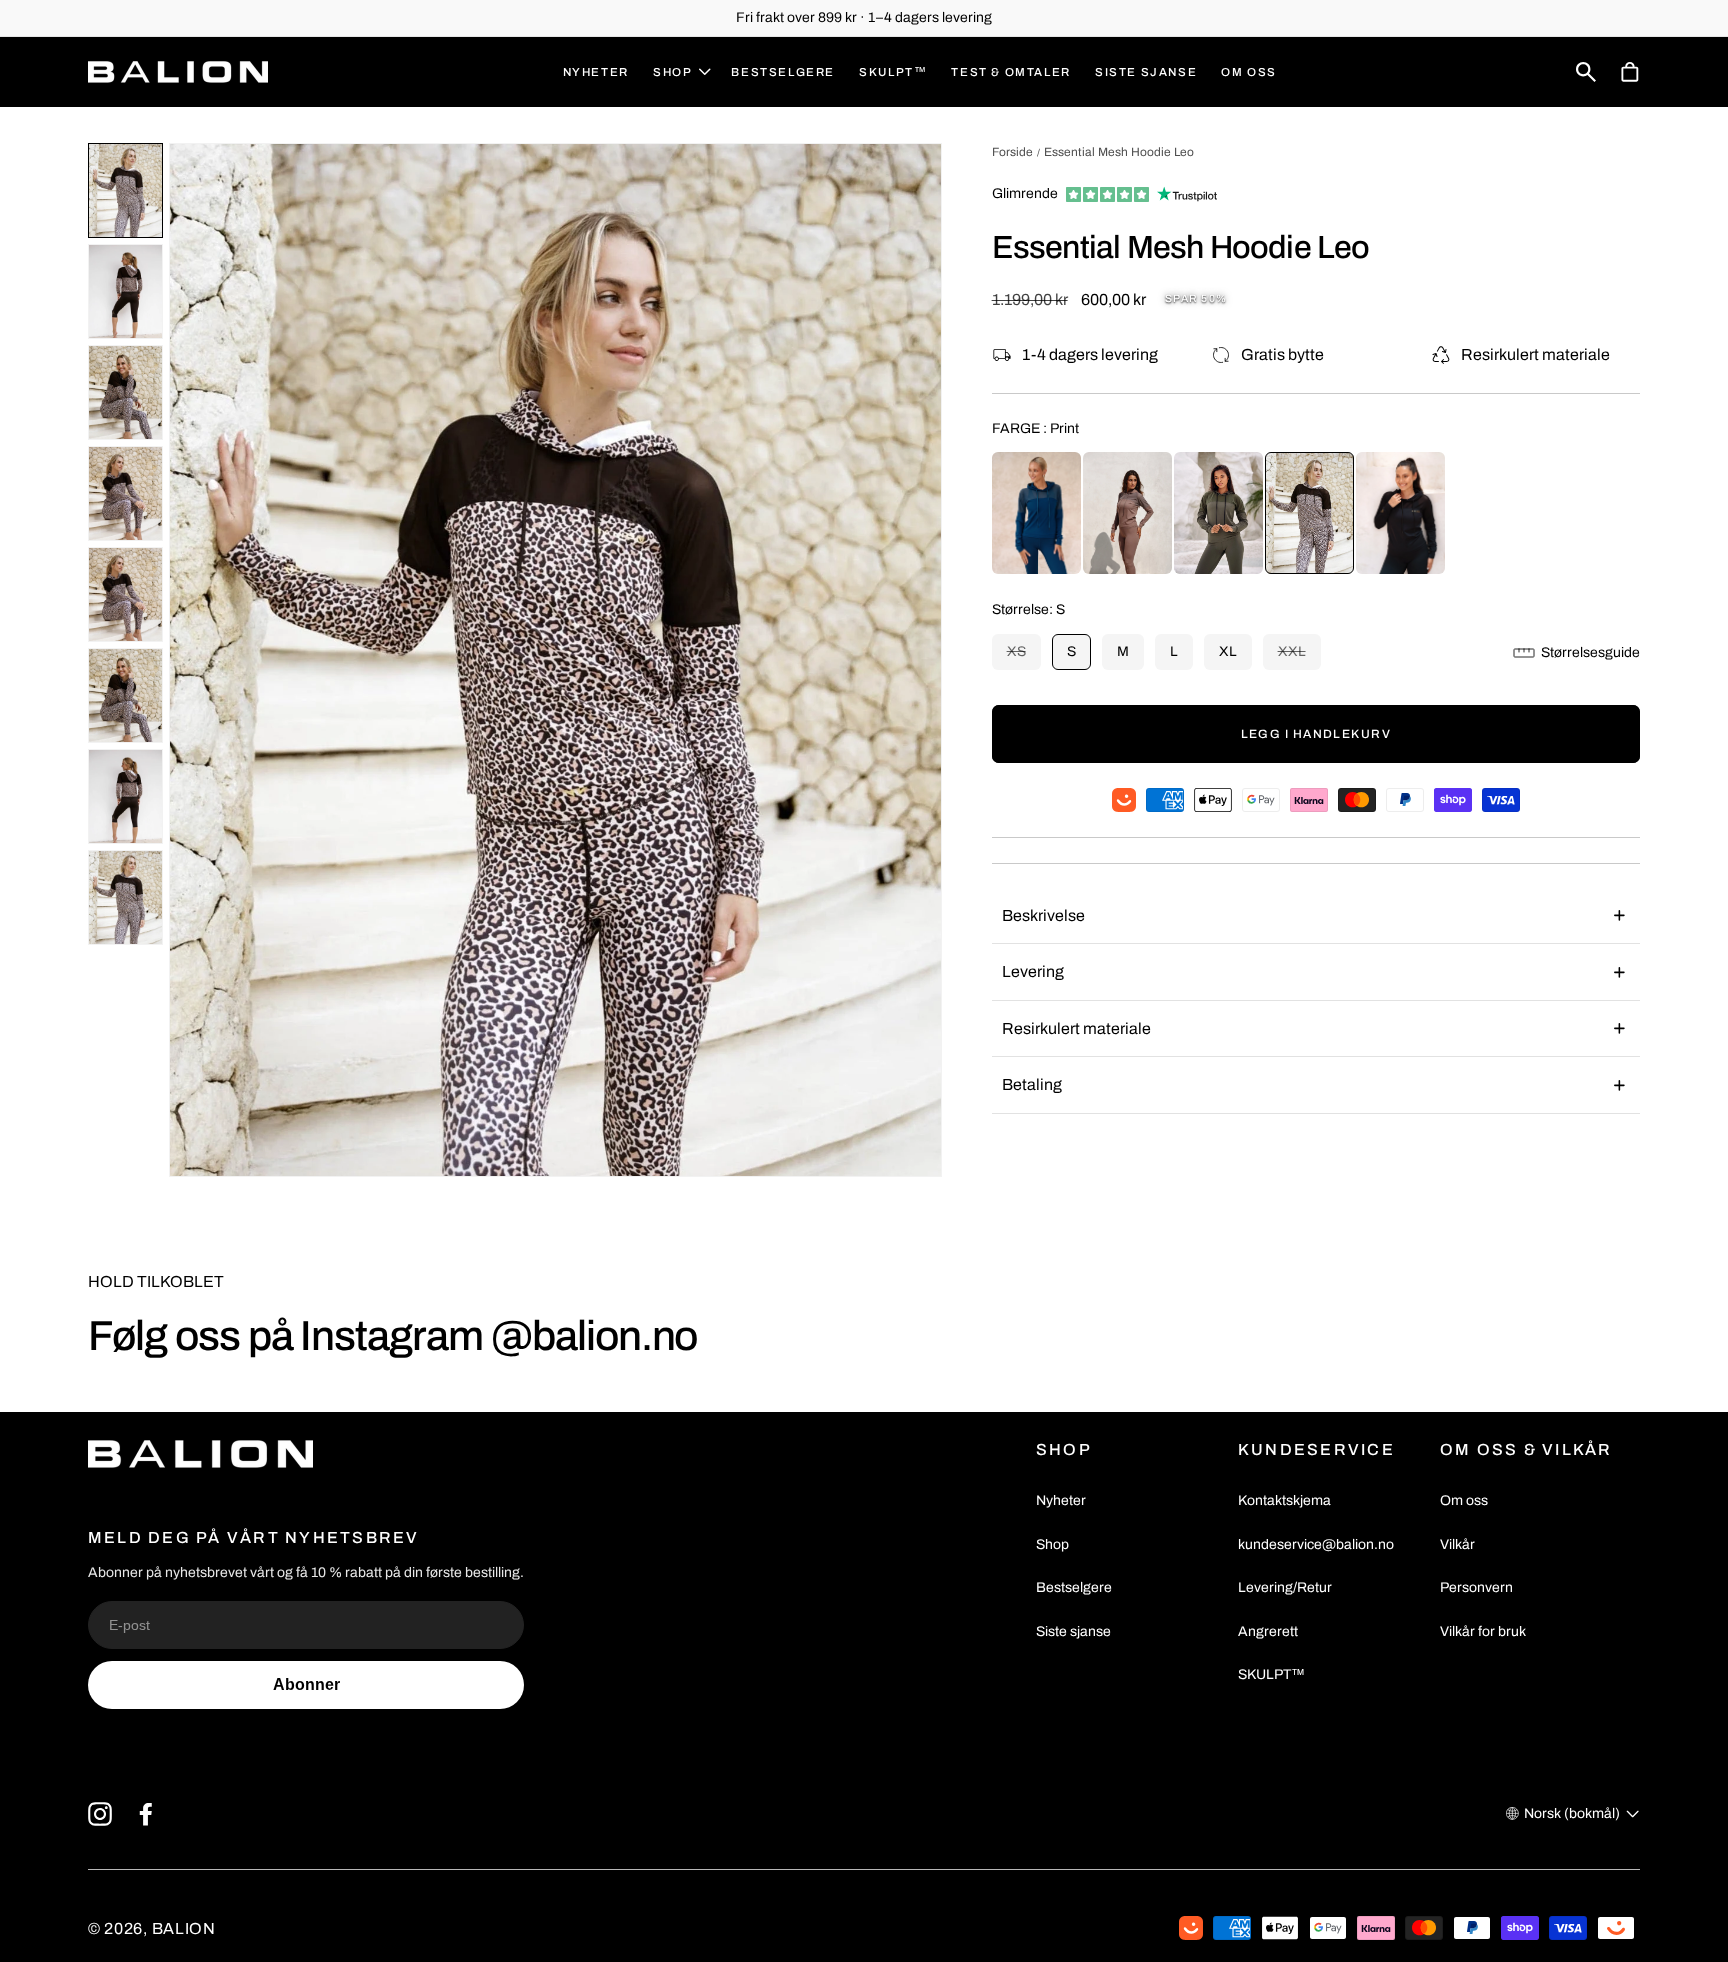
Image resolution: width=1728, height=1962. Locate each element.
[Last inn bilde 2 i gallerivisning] (125, 291)
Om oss (1464, 1500)
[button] (680, 72)
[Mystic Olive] (1218, 513)
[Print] (1309, 513)
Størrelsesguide (1590, 652)
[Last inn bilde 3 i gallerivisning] (125, 392)
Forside (1012, 152)
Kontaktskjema (1284, 1500)
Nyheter (1061, 1500)
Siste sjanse (1073, 1631)
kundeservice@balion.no (1316, 1544)
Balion (184, 1928)
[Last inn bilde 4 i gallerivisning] (125, 493)
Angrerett (1268, 1631)
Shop (1052, 1544)
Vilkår (1457, 1544)
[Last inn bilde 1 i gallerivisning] (125, 190)
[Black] (1400, 513)
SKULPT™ (1271, 1674)
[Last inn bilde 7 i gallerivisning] (125, 796)
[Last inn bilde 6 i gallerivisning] (125, 695)
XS (1024, 656)
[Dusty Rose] (1127, 513)
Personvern (1476, 1587)
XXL (1299, 656)
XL (1228, 651)
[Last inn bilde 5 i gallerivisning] (125, 594)
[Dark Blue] (1036, 513)
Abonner (306, 1684)
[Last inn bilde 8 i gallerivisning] (125, 897)
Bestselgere (1074, 1587)
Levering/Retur (1285, 1587)
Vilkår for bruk (1483, 1631)
